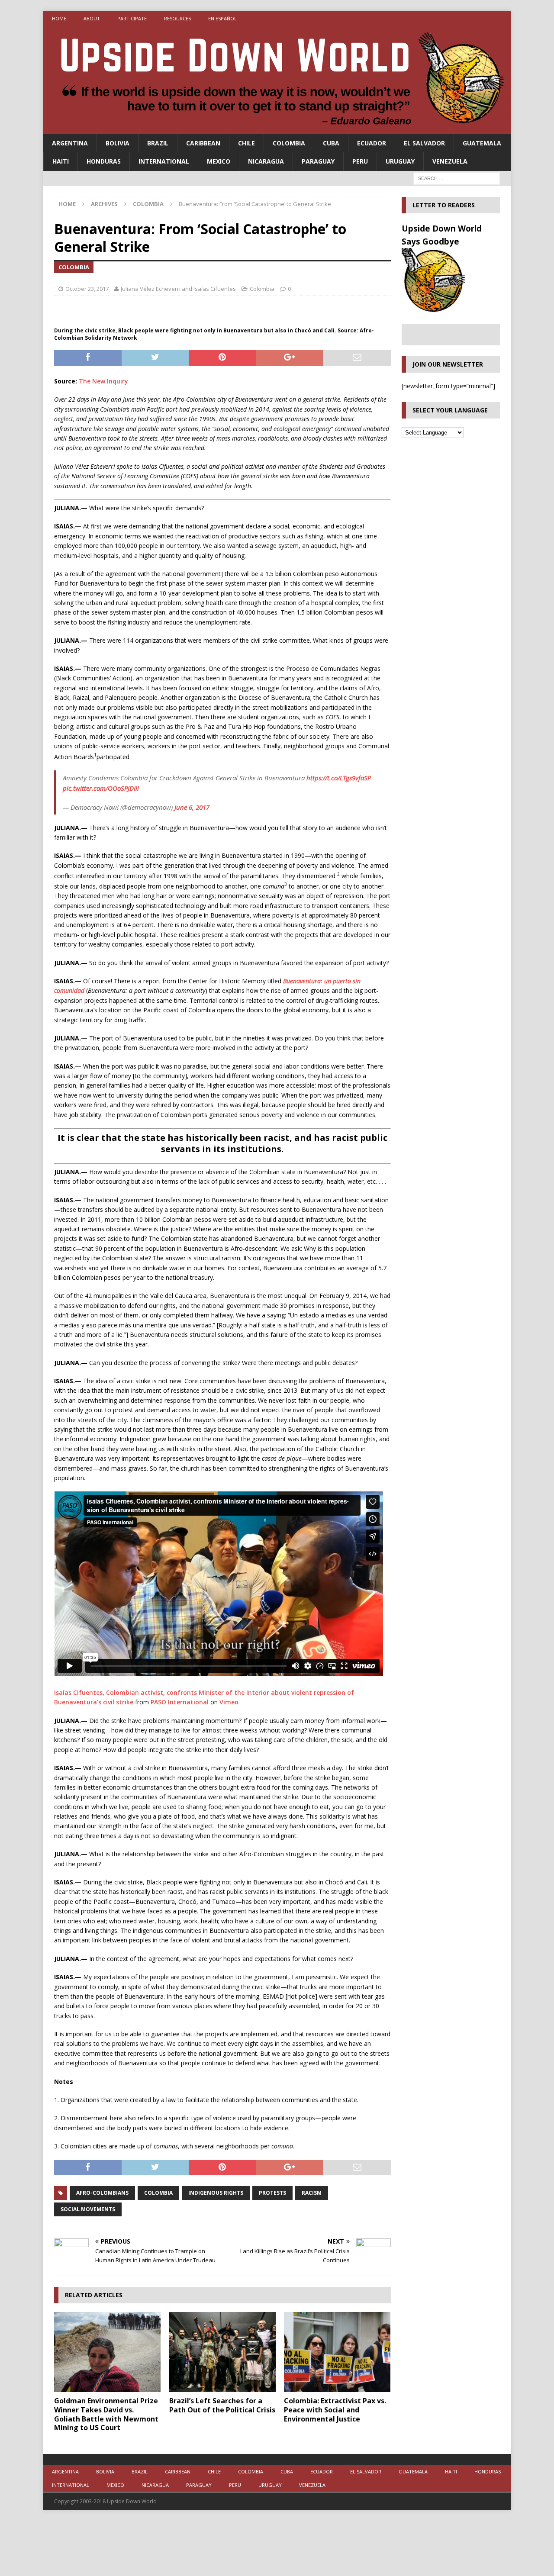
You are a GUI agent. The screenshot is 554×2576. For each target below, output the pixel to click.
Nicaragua (266, 161)
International (164, 161)
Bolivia (118, 143)
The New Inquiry (103, 381)
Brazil (158, 143)
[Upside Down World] (277, 129)
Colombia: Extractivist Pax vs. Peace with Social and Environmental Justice (335, 2410)
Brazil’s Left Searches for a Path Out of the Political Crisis (222, 2405)
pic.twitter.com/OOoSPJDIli (101, 788)
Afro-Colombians (102, 2193)
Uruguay (400, 161)
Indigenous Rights (216, 2193)
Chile (246, 143)
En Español (222, 18)
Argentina (70, 143)
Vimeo (229, 1702)
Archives (104, 204)
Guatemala (482, 143)
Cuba (331, 143)
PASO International (180, 1702)
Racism (312, 2193)
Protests (272, 2193)
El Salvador (424, 143)
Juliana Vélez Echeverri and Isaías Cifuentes (178, 289)
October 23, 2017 (87, 289)
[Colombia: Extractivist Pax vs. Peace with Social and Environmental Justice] (337, 2352)
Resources (177, 18)
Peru (360, 161)
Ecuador (372, 143)
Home (59, 18)
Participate (132, 18)
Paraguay (318, 161)
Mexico (219, 161)
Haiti (61, 161)
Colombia (289, 143)
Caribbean (203, 143)
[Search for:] (457, 178)
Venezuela (450, 161)
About (92, 18)
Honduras (104, 161)
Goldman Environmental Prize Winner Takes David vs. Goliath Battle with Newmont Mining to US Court (106, 2414)
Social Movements (88, 2209)
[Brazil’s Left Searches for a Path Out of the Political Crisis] (222, 2352)
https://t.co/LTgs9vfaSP (339, 778)
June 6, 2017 (192, 807)
